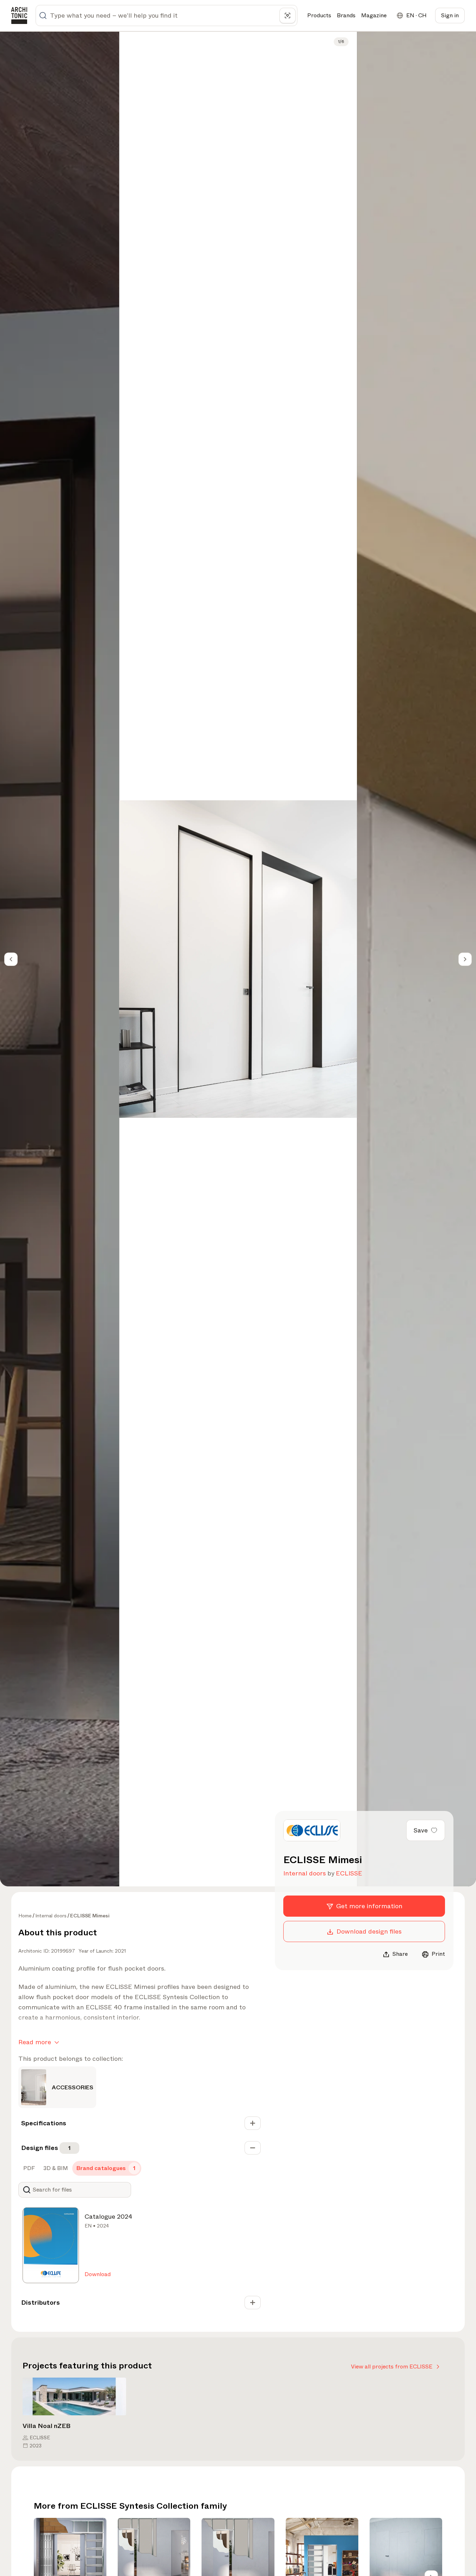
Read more (35, 2042)
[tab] (28, 2168)
